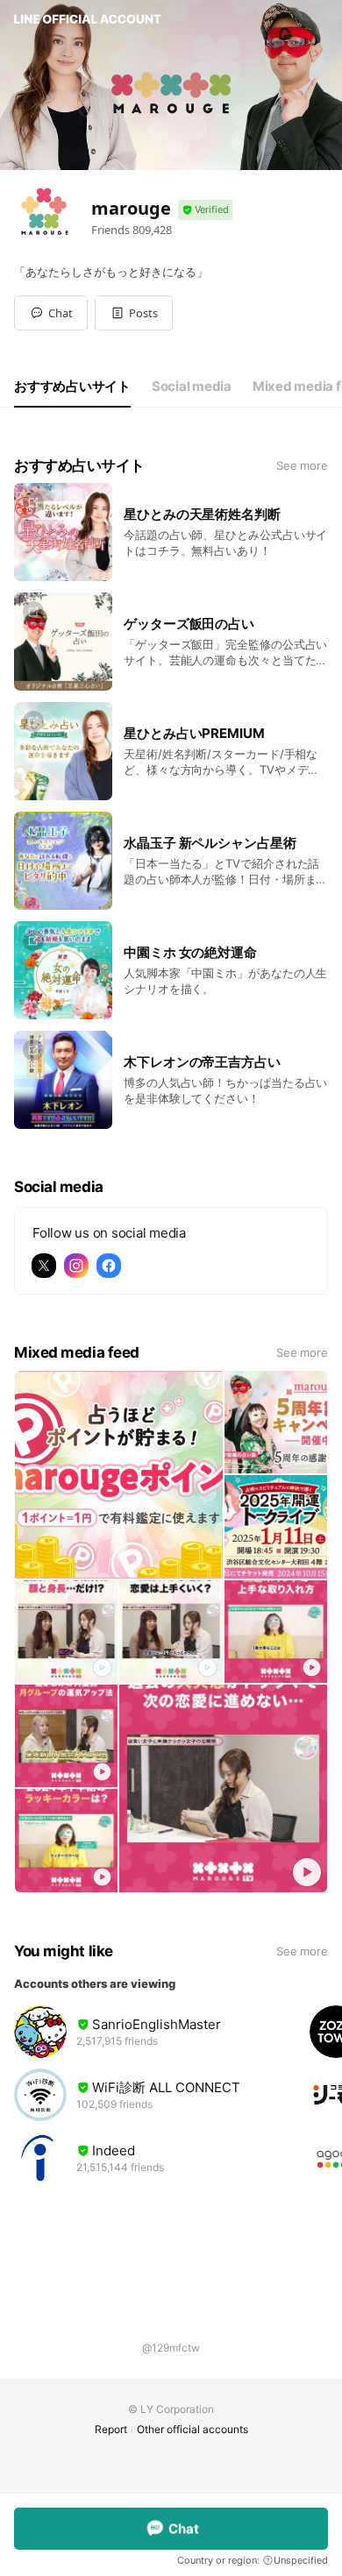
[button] (134, 313)
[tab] (72, 387)
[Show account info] (205, 210)
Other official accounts (192, 2429)
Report (111, 2429)
